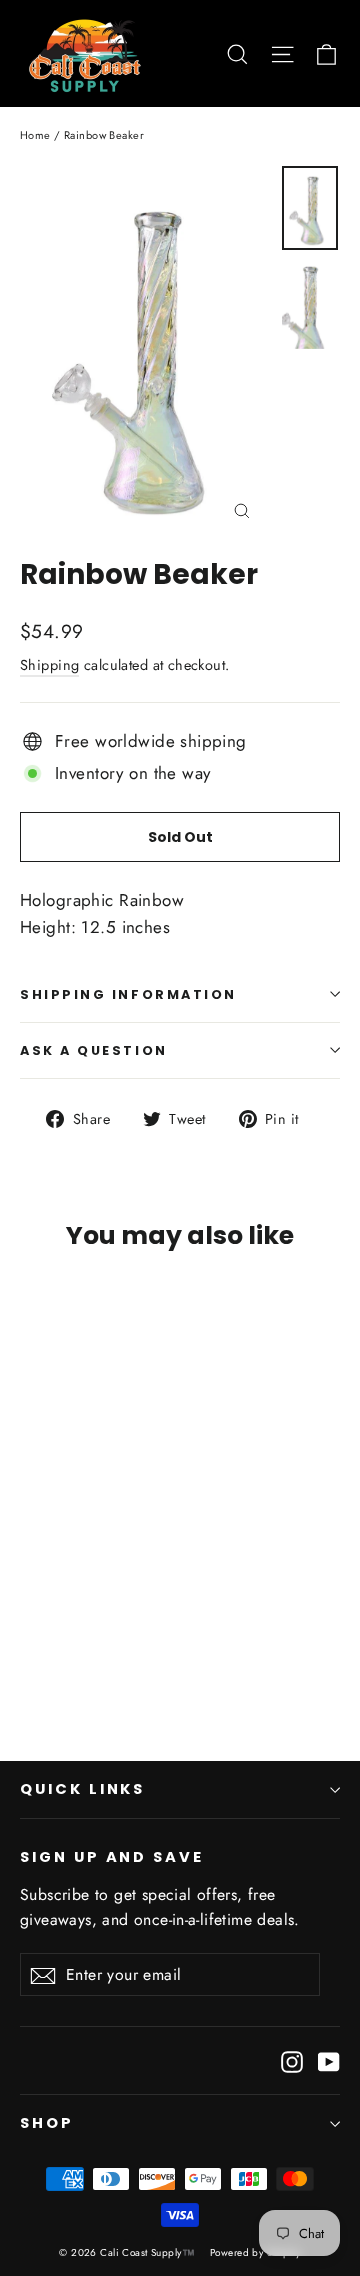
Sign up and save (112, 1857)
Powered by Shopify (255, 2252)
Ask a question (94, 1050)
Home (35, 135)
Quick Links (82, 1789)
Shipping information (128, 994)
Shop (47, 2123)
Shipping (49, 665)
